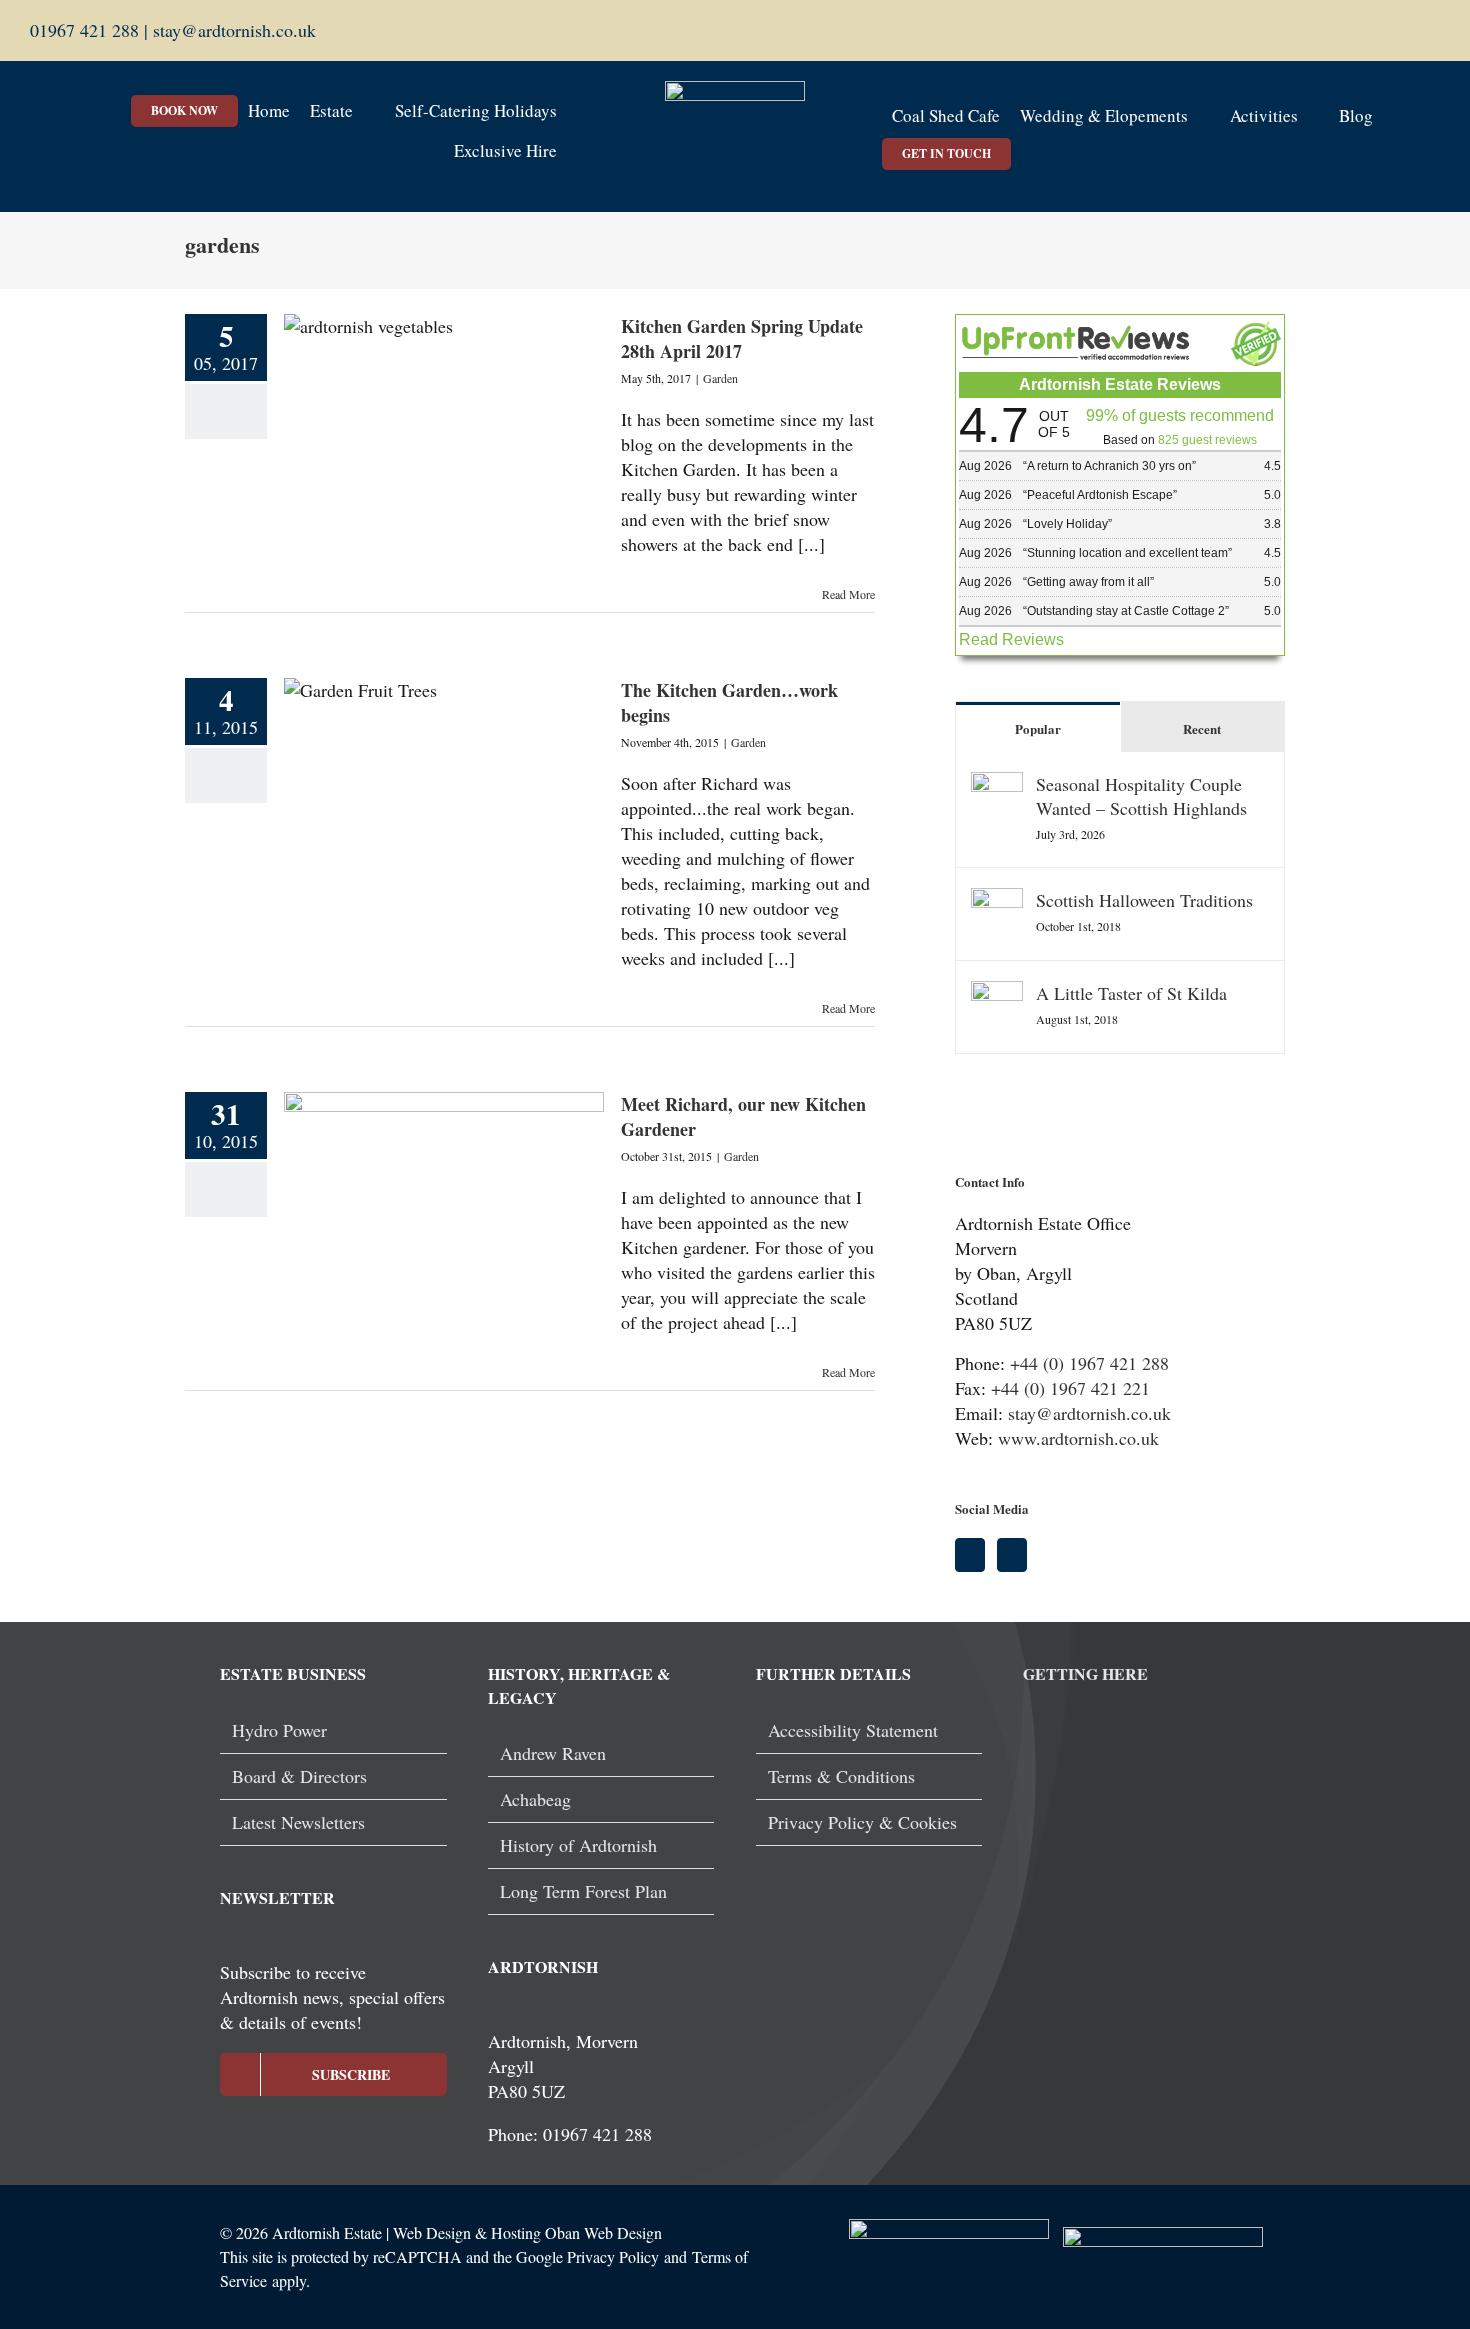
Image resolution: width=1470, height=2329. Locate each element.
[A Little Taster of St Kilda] (997, 993)
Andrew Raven (553, 1753)
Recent (1202, 728)
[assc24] (949, 2228)
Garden (720, 378)
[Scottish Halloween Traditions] (997, 900)
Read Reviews (1011, 639)
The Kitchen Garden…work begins (729, 702)
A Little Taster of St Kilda (1131, 993)
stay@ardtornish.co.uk (232, 30)
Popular (1038, 728)
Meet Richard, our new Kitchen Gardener (743, 1116)
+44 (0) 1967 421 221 (1070, 1388)
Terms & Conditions (841, 1776)
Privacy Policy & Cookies (862, 1822)
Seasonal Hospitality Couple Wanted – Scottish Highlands (1141, 796)
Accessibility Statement (853, 1730)
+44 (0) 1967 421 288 (1089, 1363)
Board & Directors (299, 1776)
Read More (848, 594)
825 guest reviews (1207, 440)
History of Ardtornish (578, 1845)
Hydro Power (279, 1730)
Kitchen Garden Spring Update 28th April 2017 (742, 338)
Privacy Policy (613, 2256)
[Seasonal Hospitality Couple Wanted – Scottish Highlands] (997, 784)
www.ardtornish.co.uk (1078, 1438)
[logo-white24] (735, 90)
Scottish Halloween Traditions (1144, 900)
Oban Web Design (603, 2232)
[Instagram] (1012, 1555)
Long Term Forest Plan (583, 1891)
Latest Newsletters (298, 1822)
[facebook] (1402, 31)
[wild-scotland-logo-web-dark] (1163, 2236)
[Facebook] (970, 1555)
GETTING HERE (1085, 1673)
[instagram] (1434, 31)
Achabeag (535, 1799)
